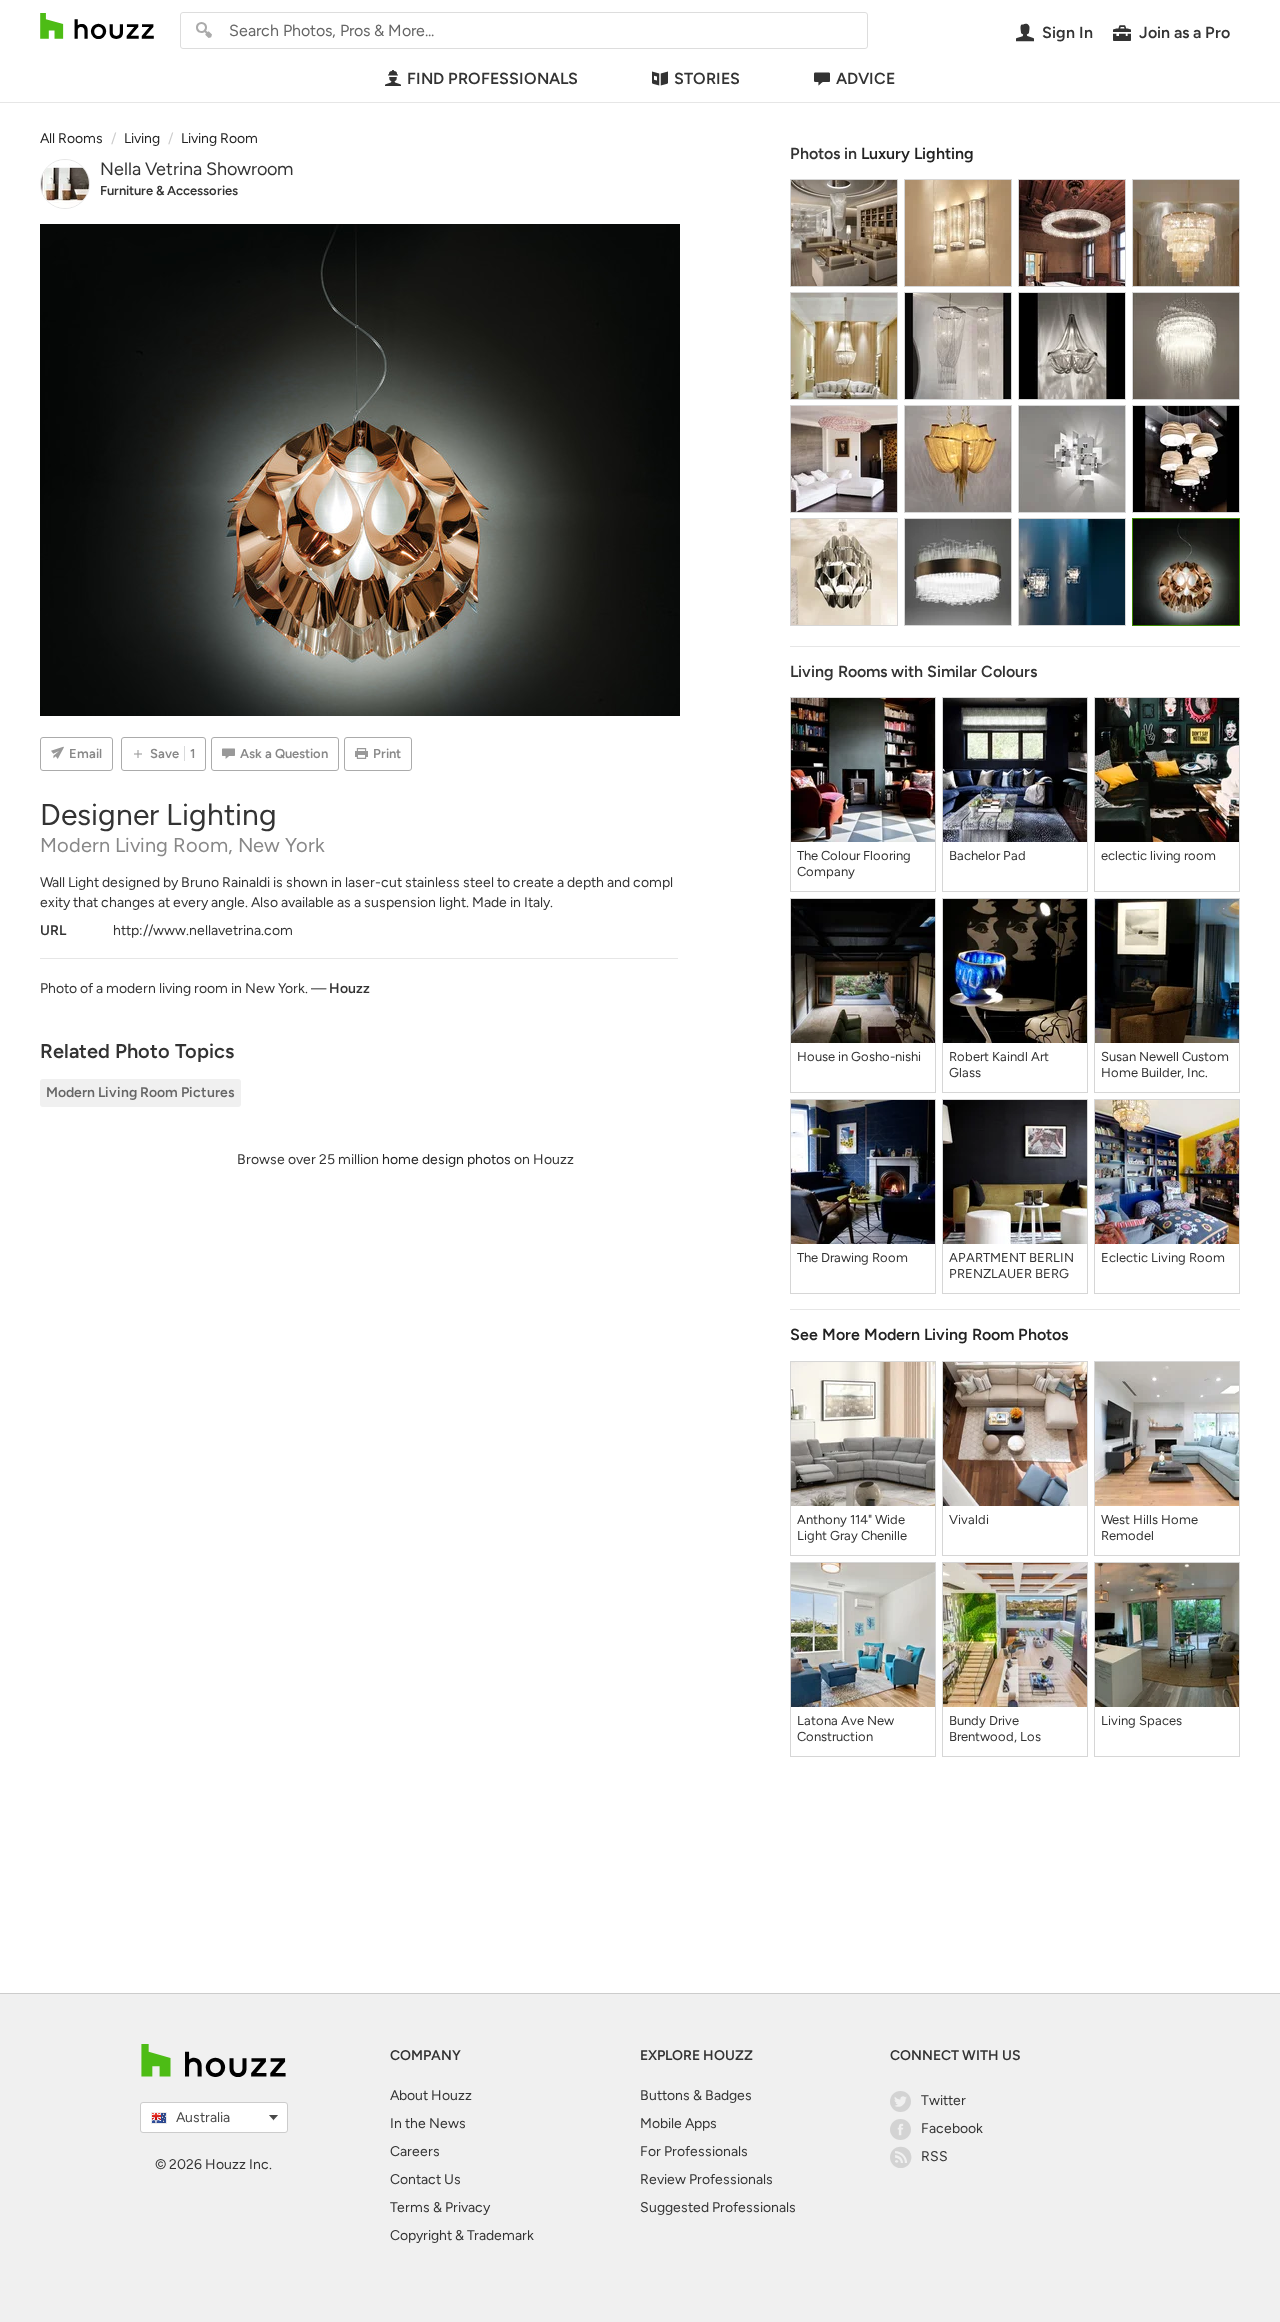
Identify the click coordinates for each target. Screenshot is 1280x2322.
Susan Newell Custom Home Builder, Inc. (1165, 1064)
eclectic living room (1158, 855)
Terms (410, 2207)
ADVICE (865, 78)
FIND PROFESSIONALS (492, 78)
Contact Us (425, 2179)
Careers (415, 2151)
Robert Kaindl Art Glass (999, 1064)
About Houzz (431, 2095)
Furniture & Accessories (169, 190)
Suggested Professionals (718, 2207)
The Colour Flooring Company (854, 863)
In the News (428, 2123)
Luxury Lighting (917, 153)
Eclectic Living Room (1163, 1257)
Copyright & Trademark (462, 2235)
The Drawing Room (852, 1257)
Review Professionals (706, 2179)
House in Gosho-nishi (859, 1056)
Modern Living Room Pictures (140, 1092)
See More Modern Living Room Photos (929, 1334)
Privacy (467, 2207)
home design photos (446, 1159)
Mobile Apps (678, 2123)
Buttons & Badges (696, 2095)
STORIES (707, 78)
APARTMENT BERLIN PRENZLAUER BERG (1011, 1265)
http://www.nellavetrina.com (203, 930)
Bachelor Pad (987, 855)
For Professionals (694, 2151)
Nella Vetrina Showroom (196, 169)
